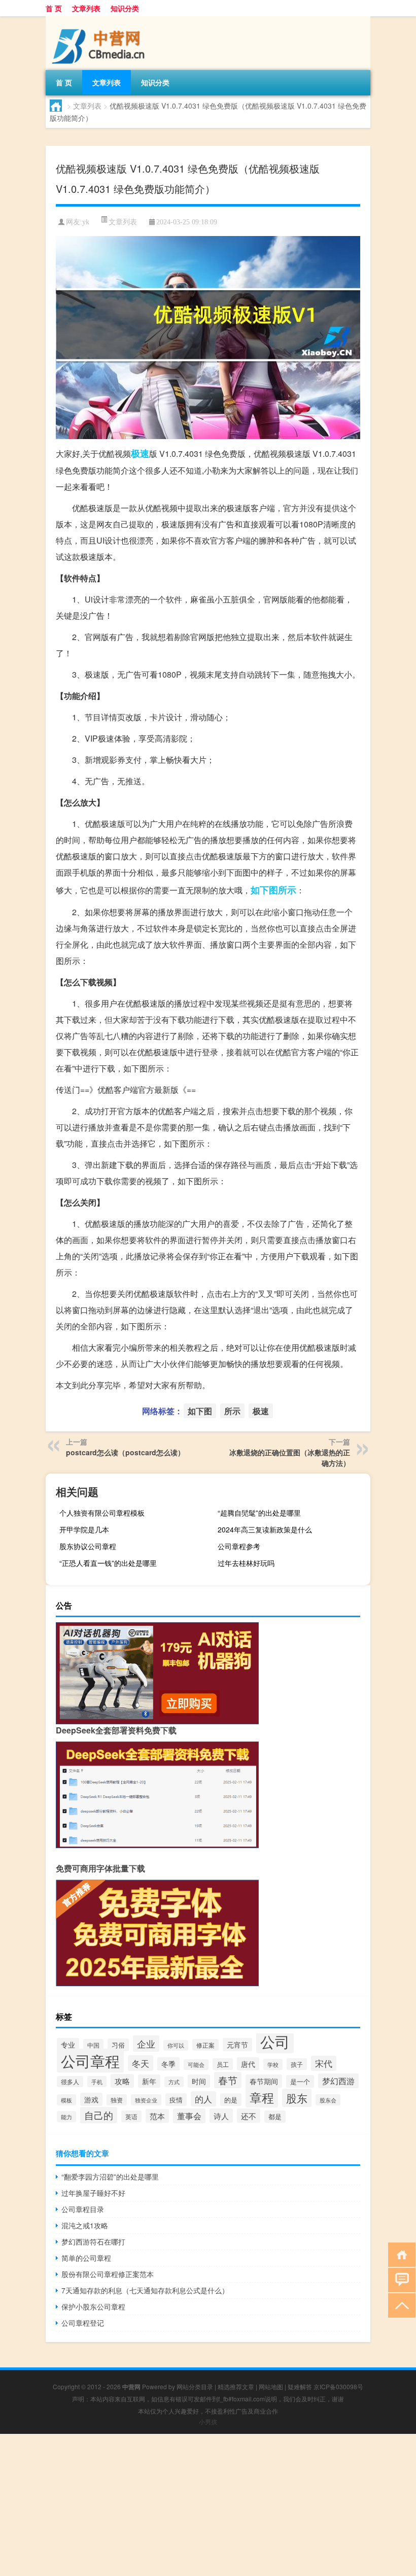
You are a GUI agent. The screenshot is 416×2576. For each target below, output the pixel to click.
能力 (66, 2117)
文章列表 (86, 8)
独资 (117, 2100)
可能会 (196, 2065)
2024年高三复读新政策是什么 (265, 1529)
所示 (287, 890)
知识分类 (125, 8)
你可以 (176, 2045)
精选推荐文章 (236, 2386)
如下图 (264, 890)
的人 (203, 2099)
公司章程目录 (83, 2209)
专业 (68, 2045)
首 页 (54, 8)
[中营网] (99, 20)
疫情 (176, 2100)
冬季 (168, 2064)
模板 (66, 2100)
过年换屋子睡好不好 (93, 2193)
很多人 (70, 2082)
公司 (275, 2041)
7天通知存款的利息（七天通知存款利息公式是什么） (145, 2290)
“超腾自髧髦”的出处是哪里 (259, 1513)
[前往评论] (400, 2279)
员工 (223, 2064)
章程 (262, 2097)
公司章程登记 (83, 2323)
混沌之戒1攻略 (85, 2225)
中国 (93, 2045)
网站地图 (271, 2386)
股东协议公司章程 (88, 1546)
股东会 (328, 2100)
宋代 (324, 2063)
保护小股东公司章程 (93, 2306)
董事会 (189, 2116)
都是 (275, 2117)
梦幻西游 (338, 2081)
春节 (228, 2080)
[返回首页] (400, 2254)
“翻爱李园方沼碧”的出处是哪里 (110, 2177)
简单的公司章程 (86, 2258)
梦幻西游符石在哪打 (93, 2242)
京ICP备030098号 (338, 2386)
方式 (174, 2082)
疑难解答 (300, 2386)
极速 (140, 453)
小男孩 (208, 2421)
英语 (131, 2116)
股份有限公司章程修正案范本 (108, 2274)
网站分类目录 (195, 2386)
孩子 (297, 2064)
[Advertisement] (208, 2505)
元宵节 (237, 2045)
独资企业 (146, 2100)
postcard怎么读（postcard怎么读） (125, 1452)
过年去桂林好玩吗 (246, 1563)
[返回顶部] (400, 2305)
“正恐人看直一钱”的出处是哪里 (108, 1563)
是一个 (300, 2081)
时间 (199, 2081)
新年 (149, 2081)
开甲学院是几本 (84, 1529)
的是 (231, 2100)
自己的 (99, 2115)
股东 (297, 2098)
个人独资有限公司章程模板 (102, 1513)
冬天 (141, 2063)
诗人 (221, 2116)
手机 (97, 2082)
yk (86, 222)
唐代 (248, 2064)
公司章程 (90, 2061)
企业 (146, 2044)
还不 (249, 2116)
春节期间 (264, 2081)
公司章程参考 (239, 1546)
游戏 (91, 2099)
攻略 (122, 2081)
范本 (157, 2116)
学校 (273, 2064)
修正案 (205, 2045)
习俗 (118, 2045)
